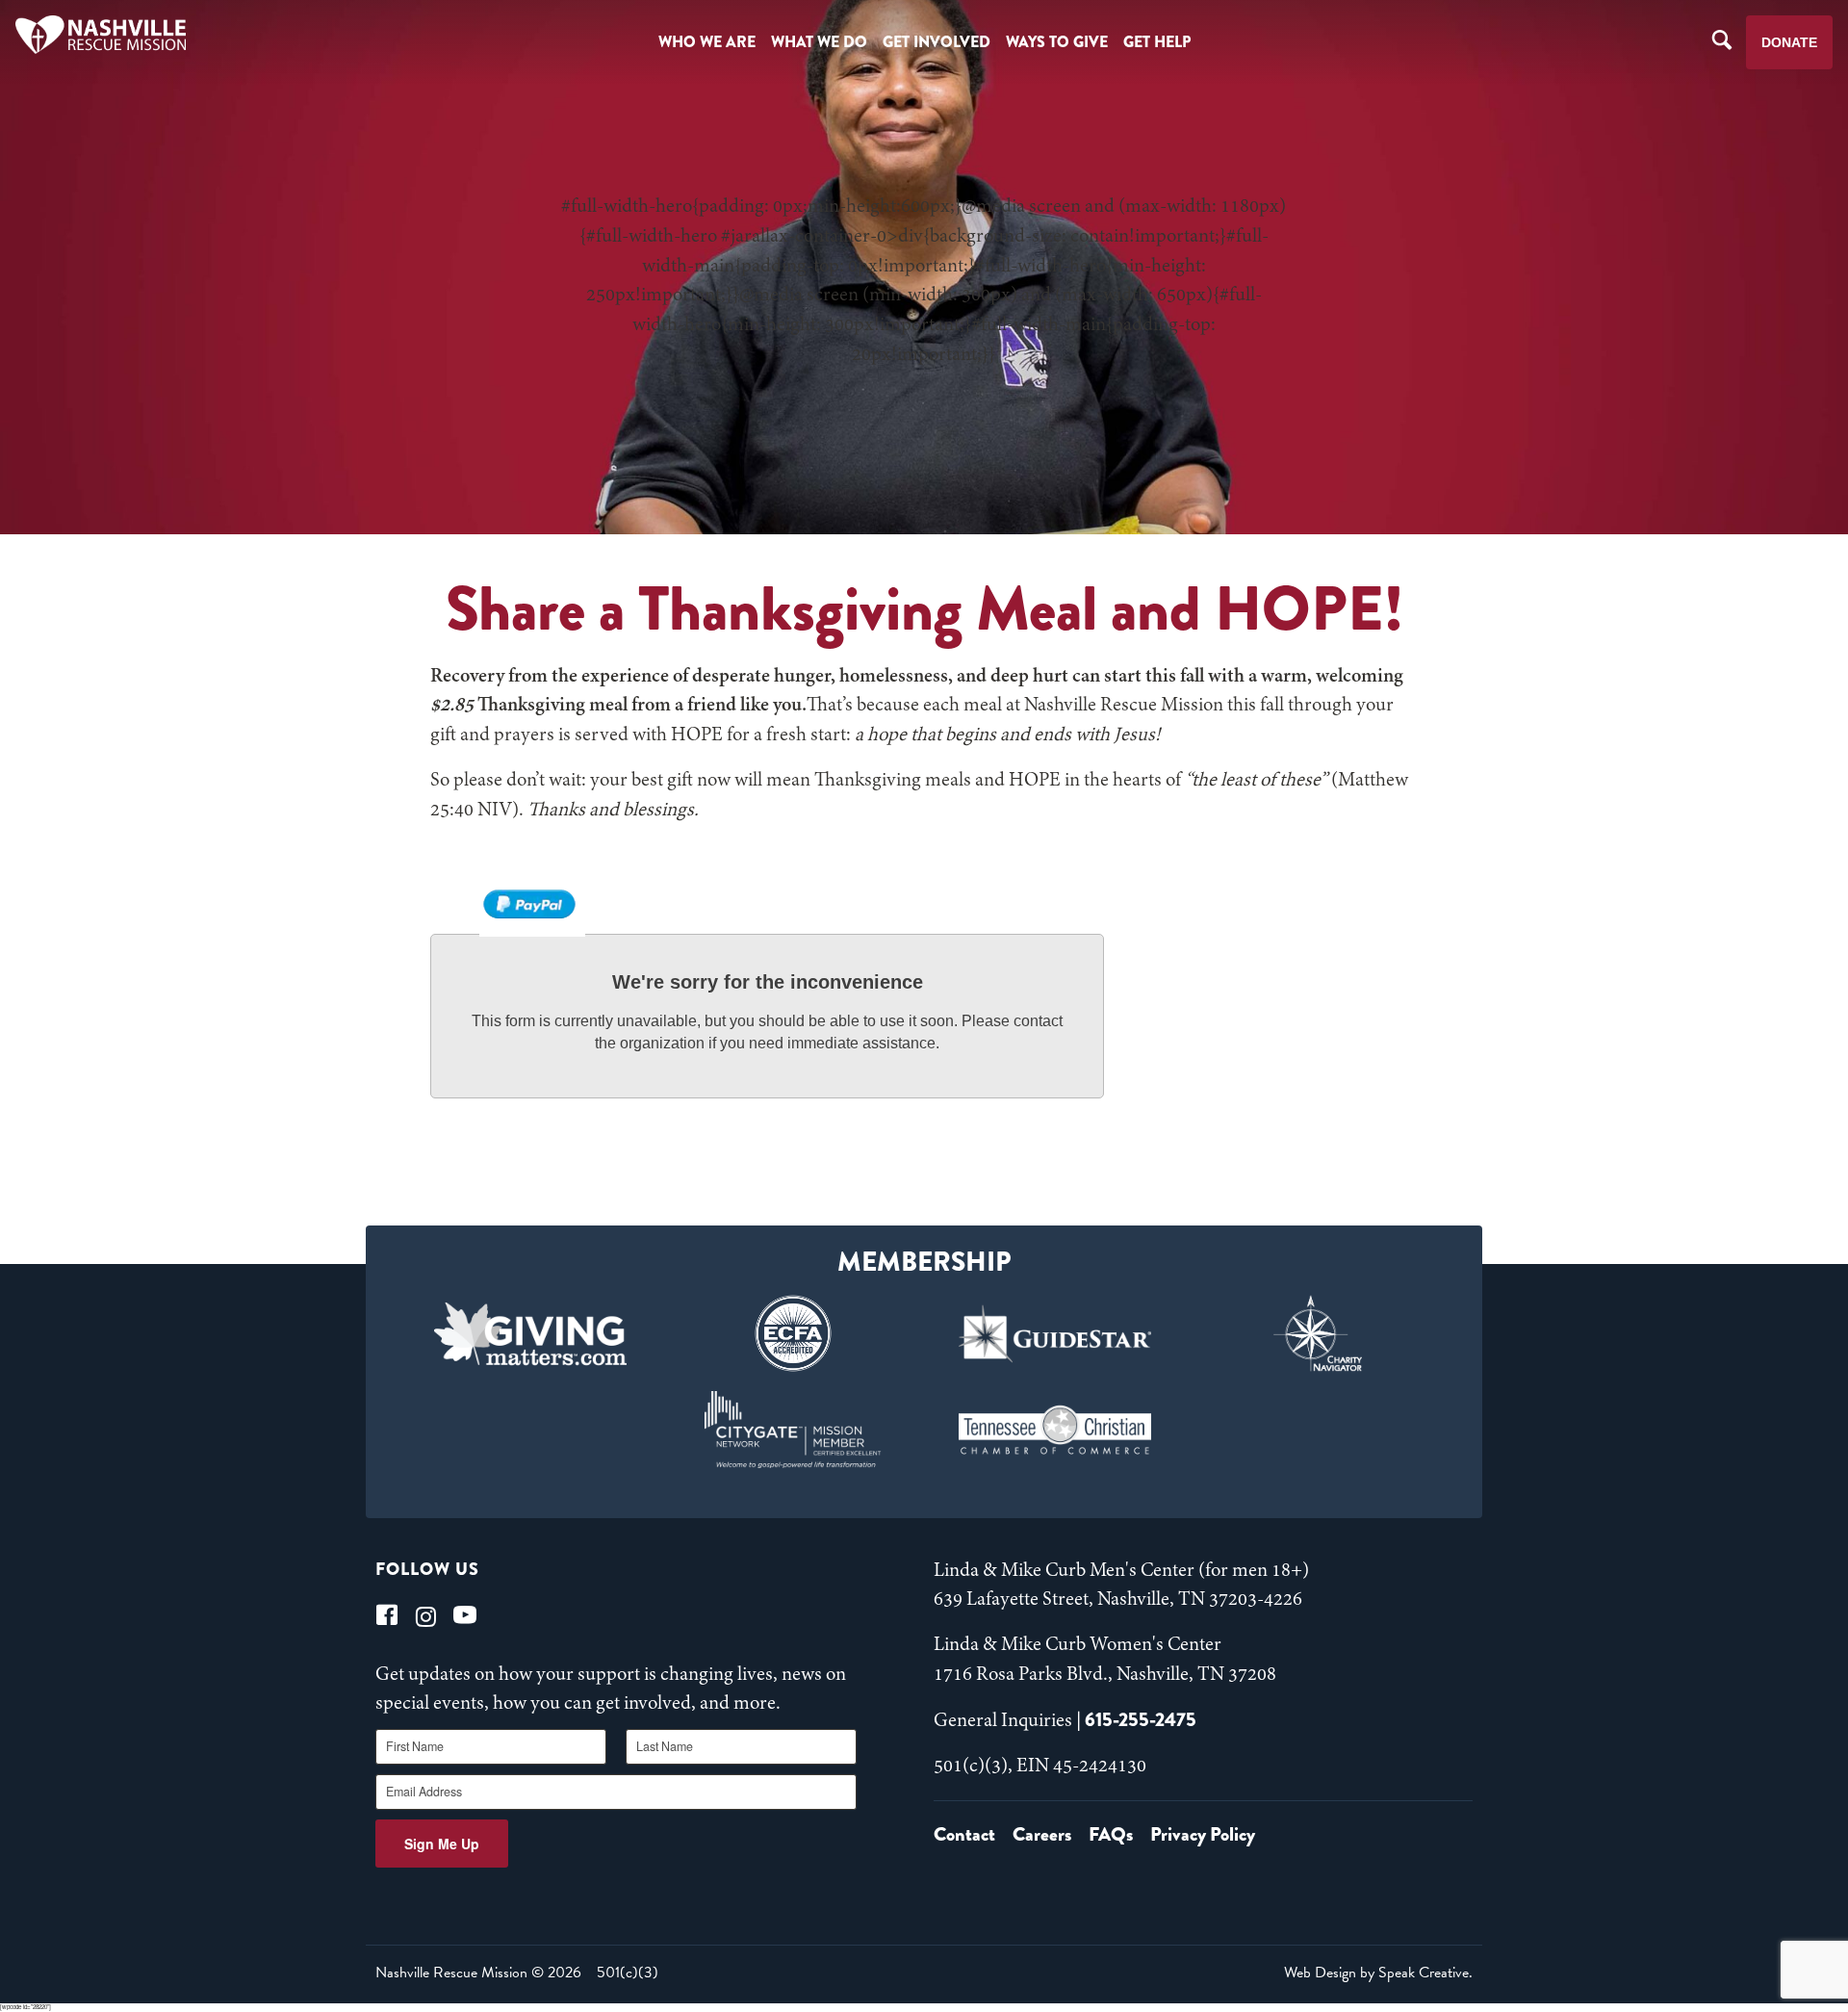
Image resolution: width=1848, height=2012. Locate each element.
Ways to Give (1057, 42)
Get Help (1157, 42)
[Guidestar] (1055, 1333)
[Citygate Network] (793, 1430)
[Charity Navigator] (1318, 1333)
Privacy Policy (1203, 1834)
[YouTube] (465, 1615)
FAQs (1111, 1834)
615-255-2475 (1141, 1720)
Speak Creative (1424, 1973)
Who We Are (707, 42)
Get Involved (937, 42)
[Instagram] (426, 1615)
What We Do (819, 42)
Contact (964, 1834)
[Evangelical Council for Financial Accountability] (793, 1333)
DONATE (1789, 42)
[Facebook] (387, 1615)
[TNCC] (1055, 1430)
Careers (1042, 1834)
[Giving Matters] (531, 1333)
